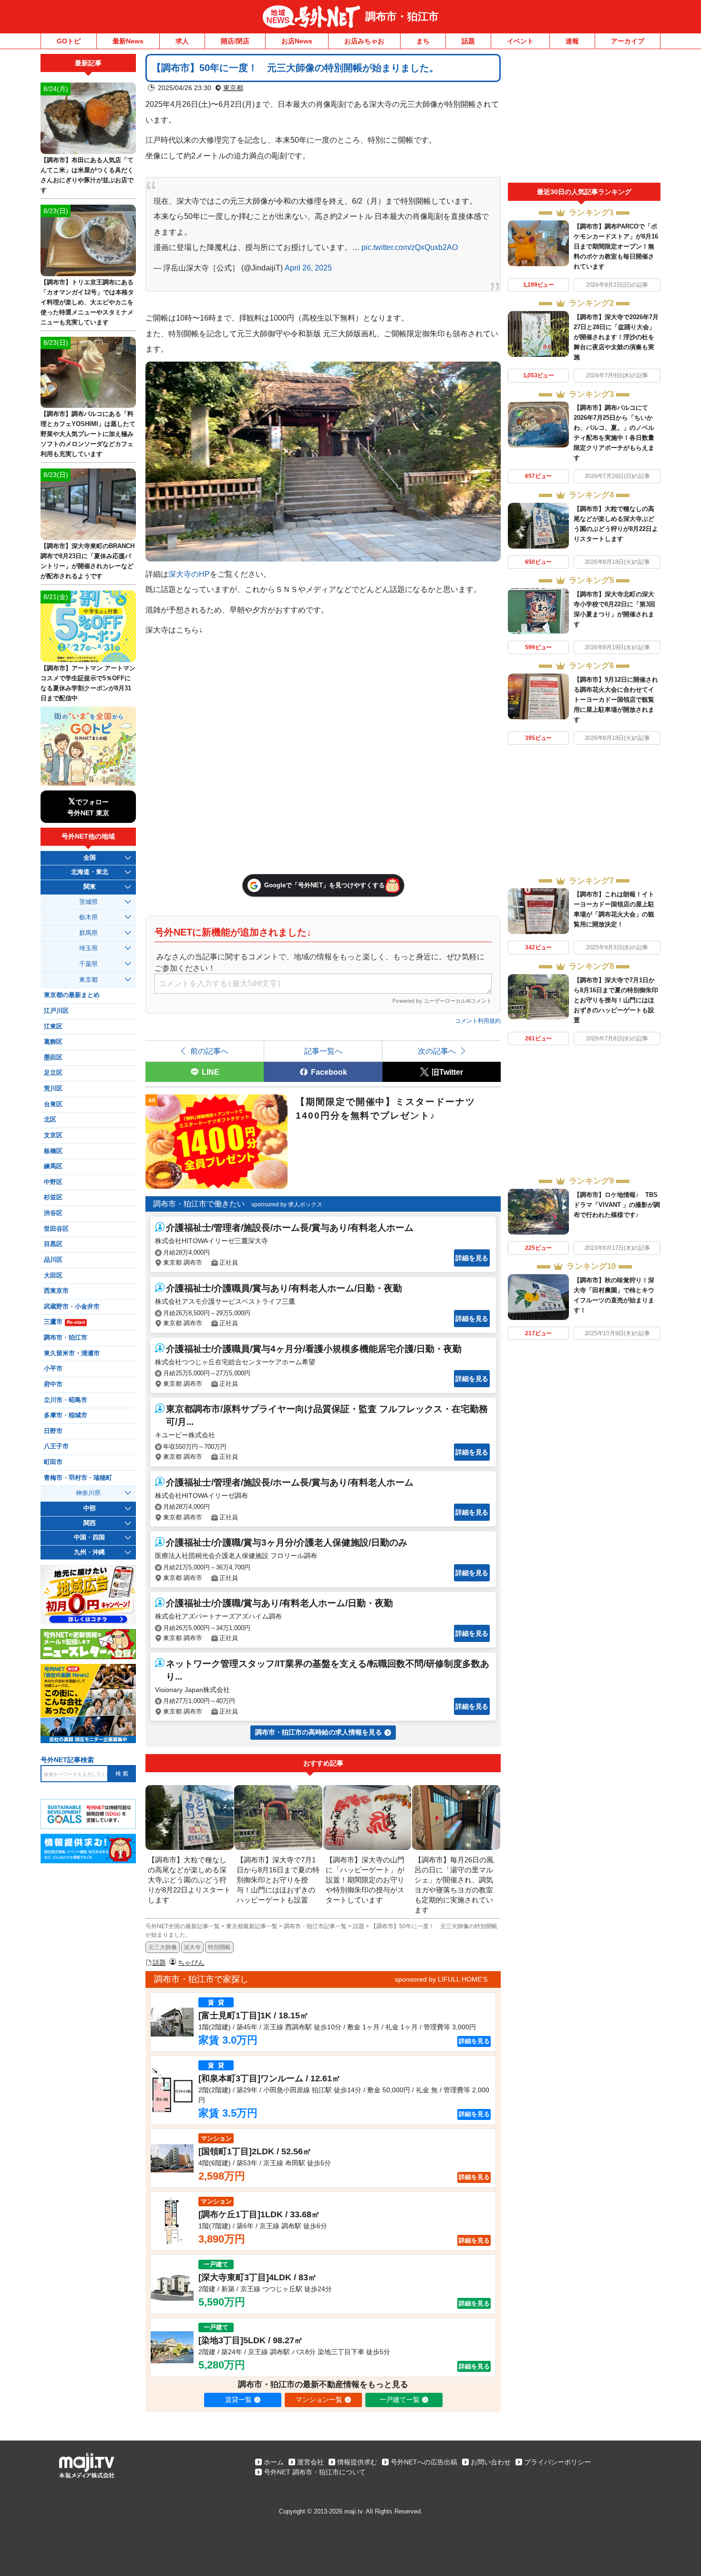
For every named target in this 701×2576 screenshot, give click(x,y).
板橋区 (53, 1151)
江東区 (53, 1027)
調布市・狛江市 (402, 16)
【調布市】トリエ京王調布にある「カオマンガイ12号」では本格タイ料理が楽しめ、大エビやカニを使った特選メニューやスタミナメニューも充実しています (87, 302)
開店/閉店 (235, 41)
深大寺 (192, 1947)
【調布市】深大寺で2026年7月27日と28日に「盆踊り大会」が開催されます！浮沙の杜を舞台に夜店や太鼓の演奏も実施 (616, 337)
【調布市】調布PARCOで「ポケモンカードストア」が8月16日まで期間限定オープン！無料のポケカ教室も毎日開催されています (616, 246)
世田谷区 (56, 1229)
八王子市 (56, 1446)
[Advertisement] (584, 118)
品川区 (53, 1260)
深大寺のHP (189, 574)
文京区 (53, 1135)
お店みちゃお (364, 41)
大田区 (53, 1276)
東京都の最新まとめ (72, 995)
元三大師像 (163, 1947)
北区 (50, 1120)
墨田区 (53, 1058)
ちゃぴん (191, 1963)
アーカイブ (628, 41)
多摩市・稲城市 (66, 1415)
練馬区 (53, 1166)
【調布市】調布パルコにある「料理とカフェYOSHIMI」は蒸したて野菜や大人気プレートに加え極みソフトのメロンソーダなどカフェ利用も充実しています (88, 434)
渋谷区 (53, 1213)
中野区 (53, 1182)
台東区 (53, 1104)
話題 (468, 41)
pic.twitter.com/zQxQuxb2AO (410, 247)
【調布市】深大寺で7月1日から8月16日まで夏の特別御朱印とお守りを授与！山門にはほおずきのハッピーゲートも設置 (616, 1000)
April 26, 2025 (308, 268)
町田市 (53, 1462)
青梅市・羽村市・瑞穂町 (78, 1478)
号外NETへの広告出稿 (424, 2462)
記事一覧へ (323, 1051)
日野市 (53, 1431)
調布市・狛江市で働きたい (199, 1204)
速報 (572, 41)
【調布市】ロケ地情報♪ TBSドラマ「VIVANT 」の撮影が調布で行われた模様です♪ (617, 1205)
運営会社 (310, 2462)
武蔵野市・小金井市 (72, 1307)
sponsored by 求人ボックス (287, 1205)
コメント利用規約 (478, 1021)
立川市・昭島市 (66, 1400)
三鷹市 (64, 1322)
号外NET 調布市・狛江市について (315, 2472)
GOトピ (69, 41)
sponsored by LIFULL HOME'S (441, 1979)
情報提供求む (357, 2462)
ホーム (274, 2462)
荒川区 (53, 1089)
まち (423, 41)
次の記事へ (437, 1051)
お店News (297, 41)
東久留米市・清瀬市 (72, 1353)
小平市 (53, 1369)
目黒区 (53, 1244)
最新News (128, 41)
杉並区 (53, 1197)
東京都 (233, 88)
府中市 (53, 1384)
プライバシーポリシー (557, 2462)
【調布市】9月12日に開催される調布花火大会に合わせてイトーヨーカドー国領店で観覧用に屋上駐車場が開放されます (616, 700)
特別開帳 (219, 1947)
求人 (182, 41)
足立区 (53, 1073)
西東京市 (56, 1291)
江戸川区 (56, 1011)
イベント (520, 41)
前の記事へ (209, 1051)
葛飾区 (53, 1042)
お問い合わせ (491, 2462)
